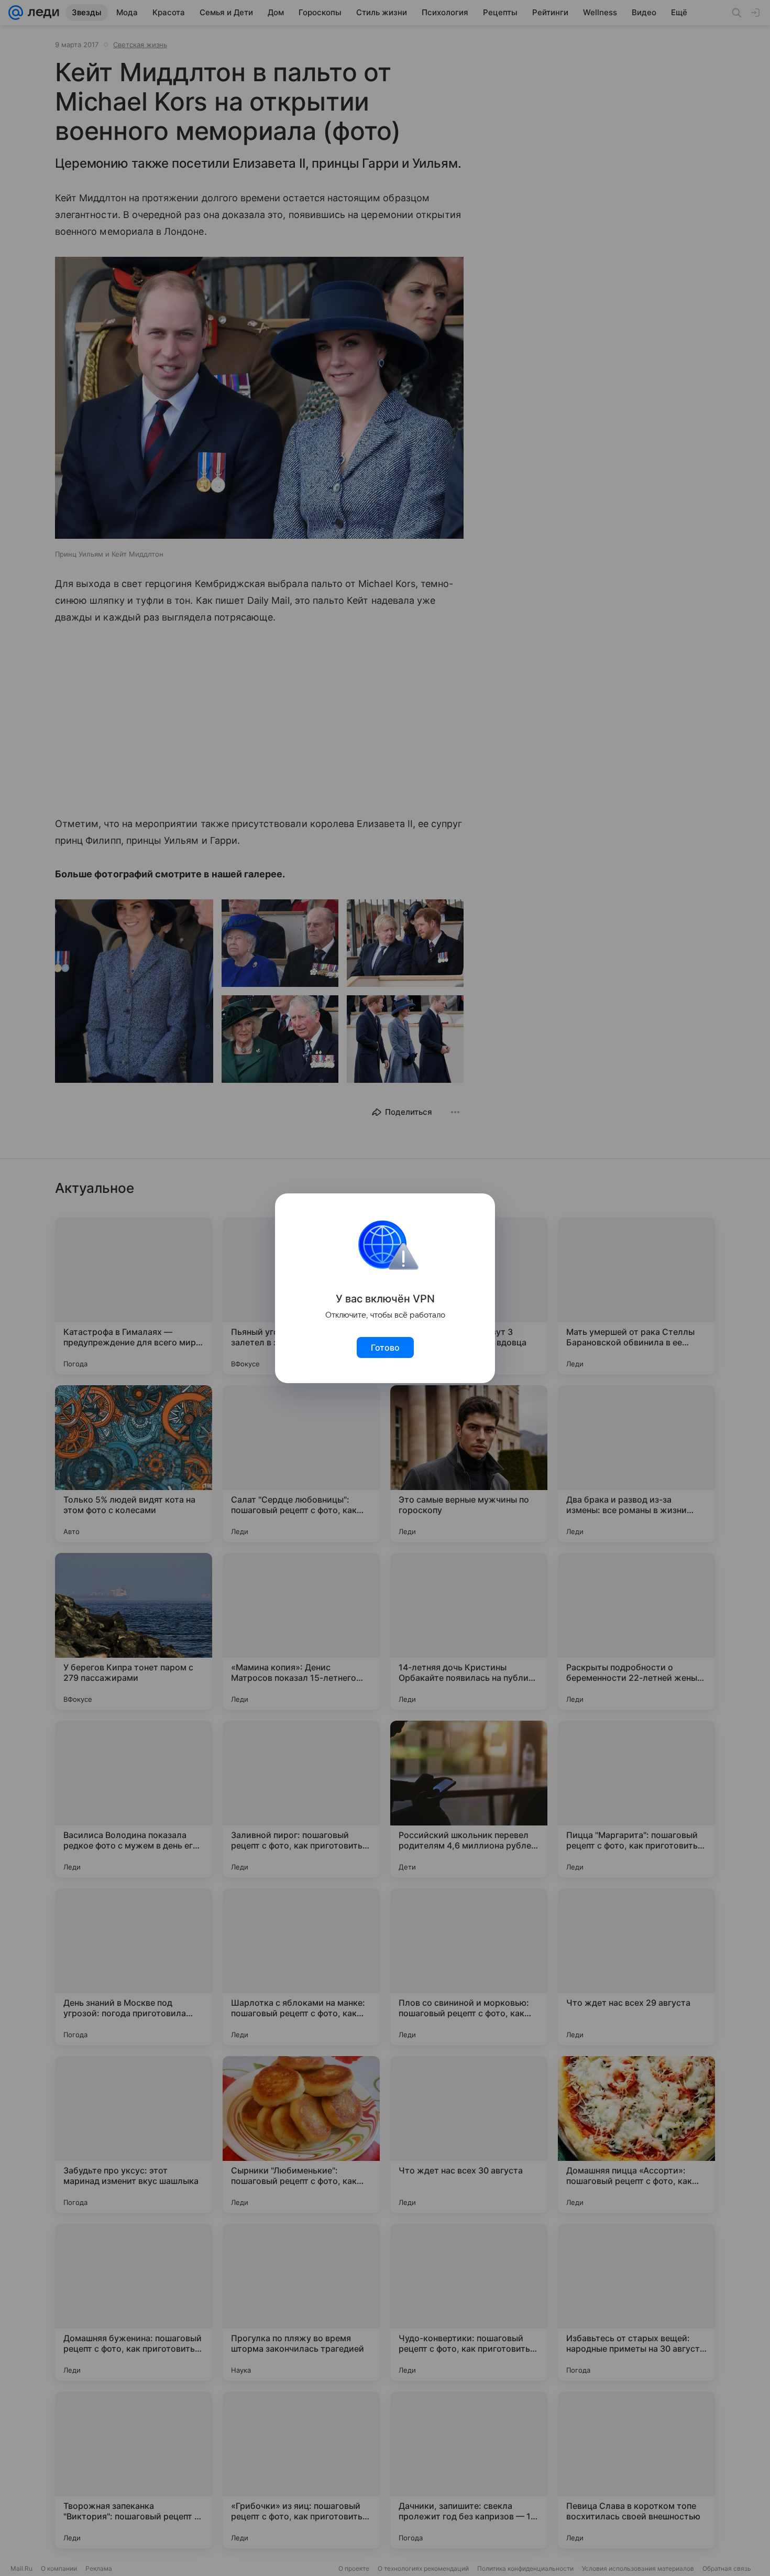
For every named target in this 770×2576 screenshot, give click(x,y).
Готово (385, 1347)
